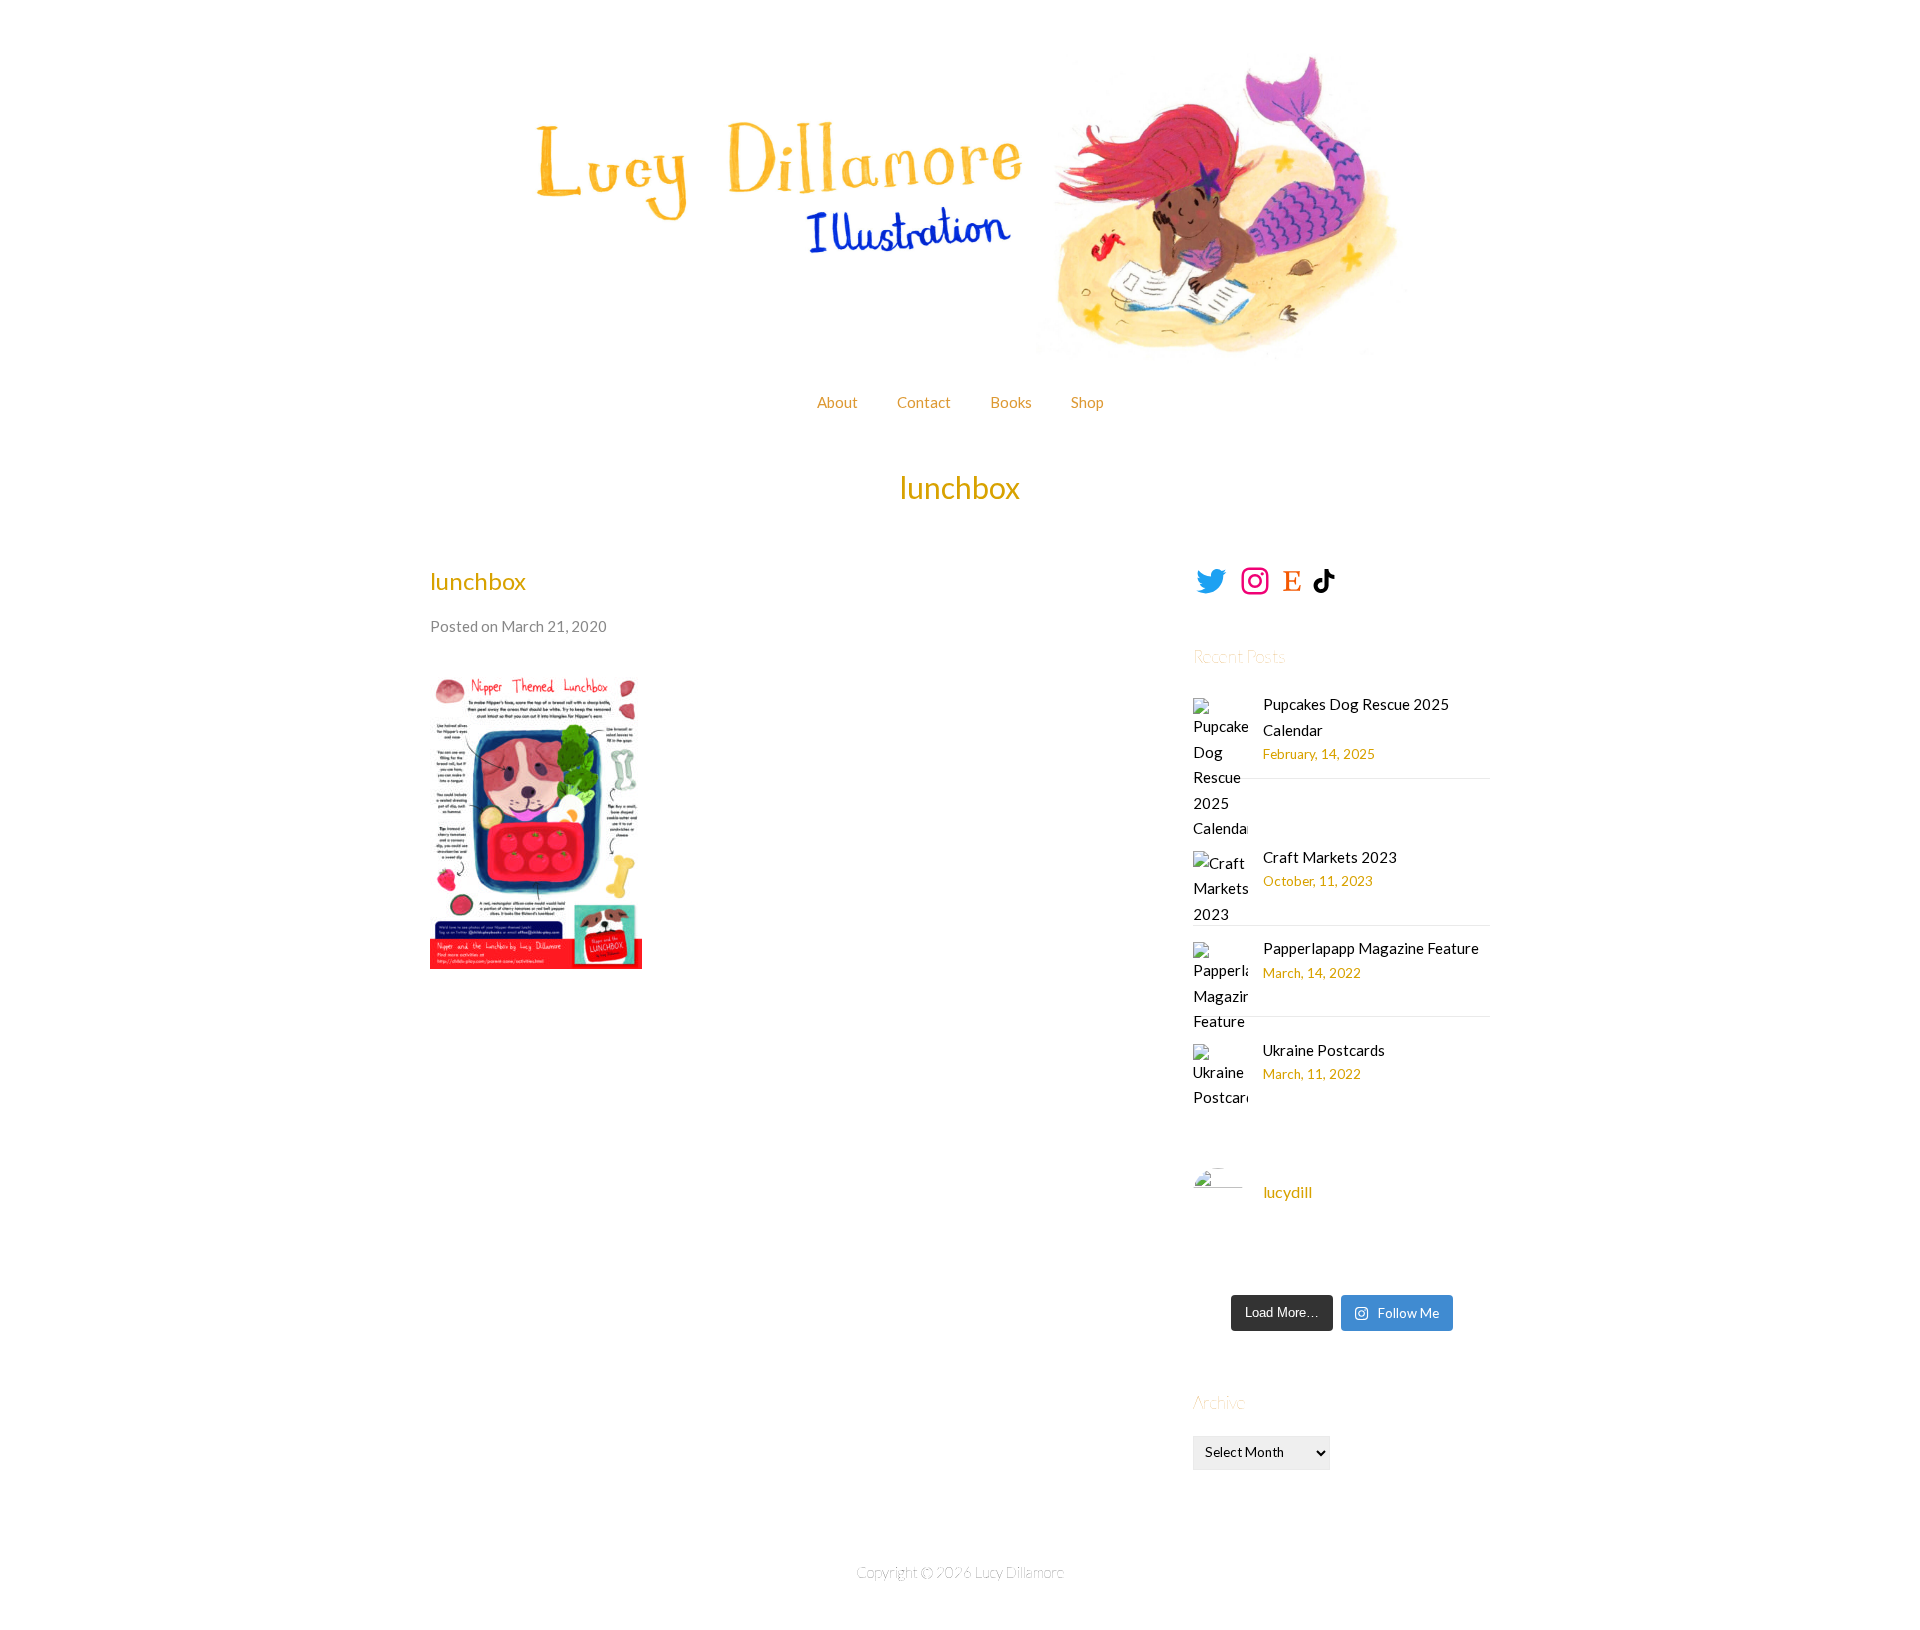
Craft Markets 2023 (1330, 857)
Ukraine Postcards (1324, 1050)
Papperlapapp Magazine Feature (1371, 948)
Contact (924, 402)
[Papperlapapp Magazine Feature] (1220, 988)
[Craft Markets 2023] (1220, 889)
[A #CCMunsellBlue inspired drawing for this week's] (1381, 1260)
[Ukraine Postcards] (1220, 1077)
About (837, 402)
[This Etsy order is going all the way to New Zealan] (1458, 1260)
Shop (1087, 402)
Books (1011, 402)
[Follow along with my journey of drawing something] (1303, 1260)
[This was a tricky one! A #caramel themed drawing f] (1225, 1260)
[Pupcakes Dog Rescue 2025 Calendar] (1220, 770)
